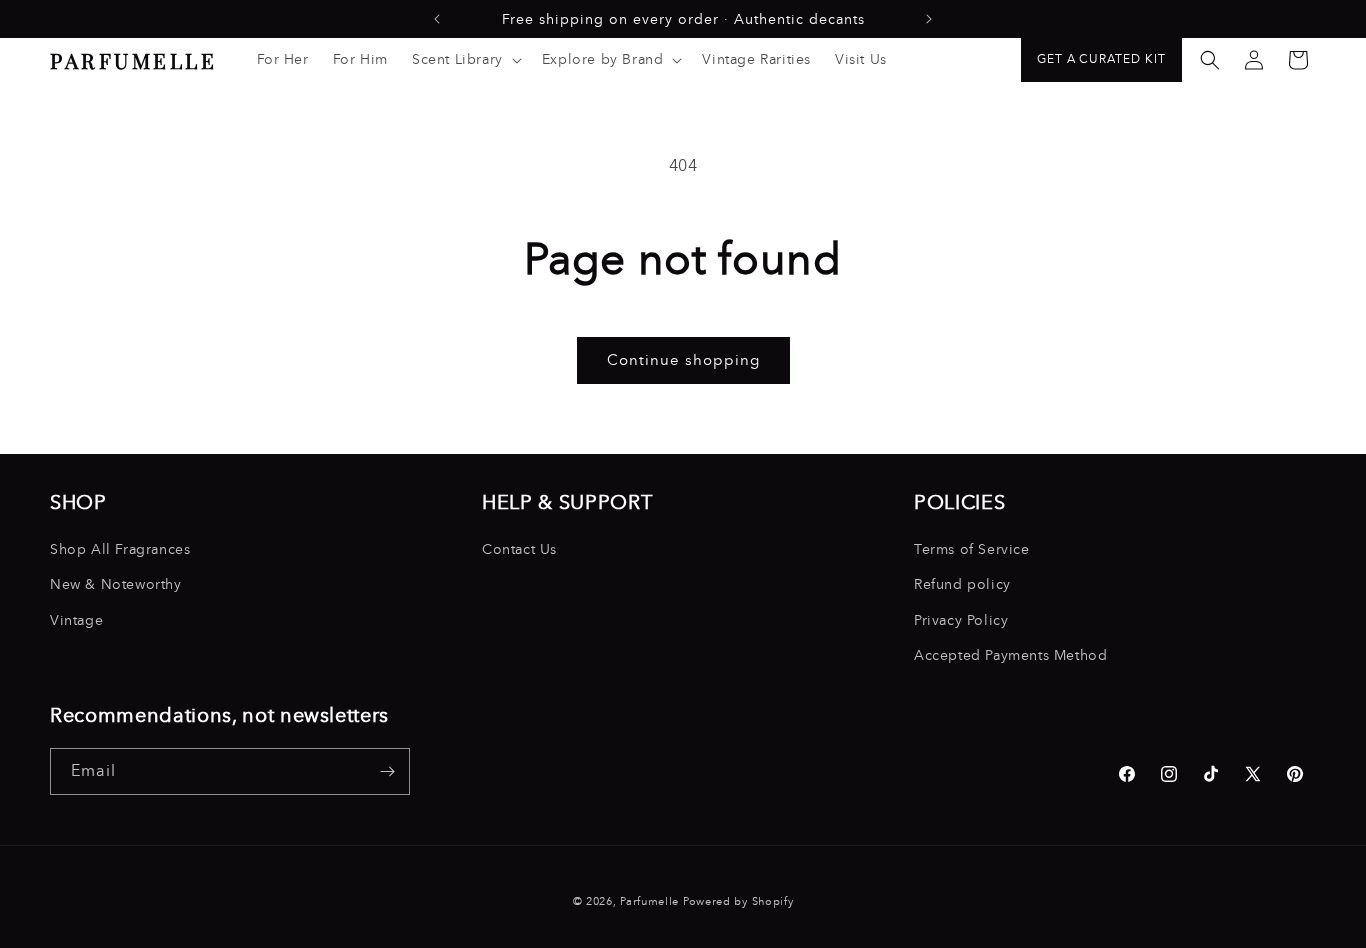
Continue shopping (683, 360)
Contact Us (519, 549)
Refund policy (962, 585)
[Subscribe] (387, 771)
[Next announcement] (929, 19)
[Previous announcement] (437, 19)
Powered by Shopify (738, 901)
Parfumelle (649, 901)
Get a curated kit (1101, 59)
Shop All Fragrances (120, 549)
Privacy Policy (961, 620)
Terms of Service (972, 549)
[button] (465, 60)
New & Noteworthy (116, 585)
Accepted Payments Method (1010, 655)
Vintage (76, 620)
